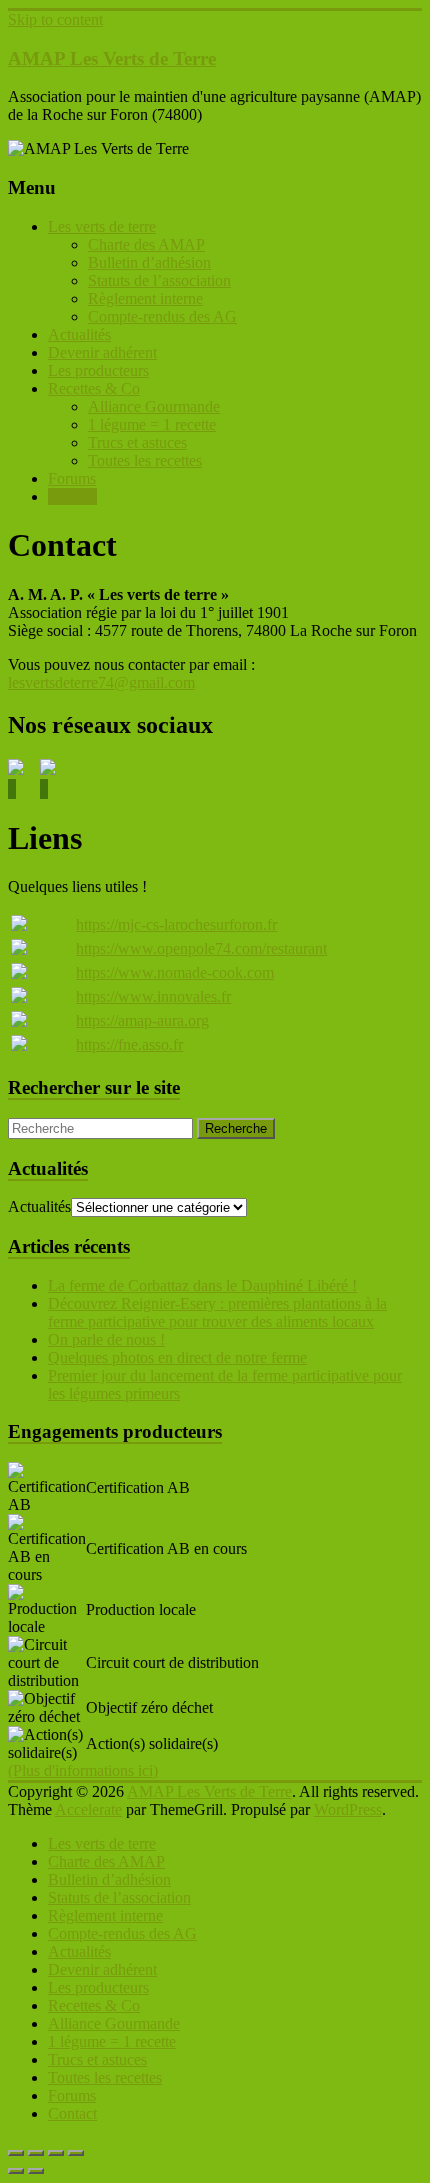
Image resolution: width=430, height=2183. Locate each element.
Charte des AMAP (146, 244)
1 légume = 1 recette (152, 424)
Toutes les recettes (145, 460)
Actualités (79, 334)
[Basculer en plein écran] (36, 2153)
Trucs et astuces (137, 442)
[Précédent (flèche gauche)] (16, 2171)
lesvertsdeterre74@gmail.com (101, 682)
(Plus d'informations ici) (83, 1770)
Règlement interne (145, 298)
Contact (72, 496)
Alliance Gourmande (154, 406)
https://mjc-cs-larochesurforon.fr (176, 924)
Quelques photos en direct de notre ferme (177, 1357)
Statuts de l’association (159, 280)
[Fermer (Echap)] (76, 2153)
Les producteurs (98, 370)
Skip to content (55, 19)
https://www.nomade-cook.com (175, 972)
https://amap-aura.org (142, 1020)
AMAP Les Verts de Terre (112, 58)
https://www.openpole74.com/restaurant (201, 948)
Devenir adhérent (102, 352)
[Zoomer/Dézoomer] (16, 2153)
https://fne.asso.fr (129, 1044)
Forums (72, 478)
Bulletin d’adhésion (149, 262)
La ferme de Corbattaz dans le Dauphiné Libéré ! (202, 1285)
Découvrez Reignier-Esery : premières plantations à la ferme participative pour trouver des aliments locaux (217, 1312)
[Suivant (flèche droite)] (36, 2171)
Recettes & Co (94, 388)
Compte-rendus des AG (162, 316)
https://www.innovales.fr (153, 996)
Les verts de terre (102, 226)
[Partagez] (56, 2153)
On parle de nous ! (106, 1339)
